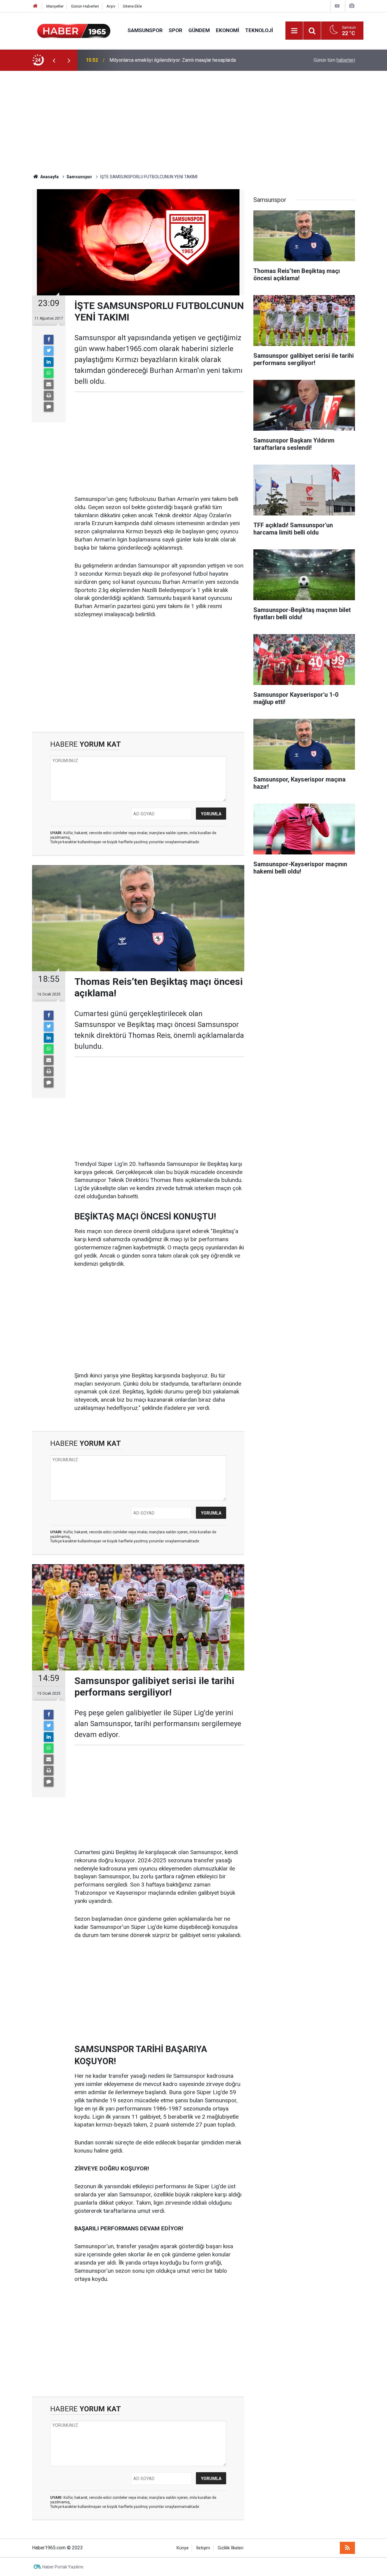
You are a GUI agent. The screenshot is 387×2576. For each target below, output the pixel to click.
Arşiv (111, 6)
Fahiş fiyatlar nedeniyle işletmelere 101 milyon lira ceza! (169, 60)
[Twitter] (49, 351)
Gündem (199, 30)
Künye (183, 2548)
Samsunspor (145, 30)
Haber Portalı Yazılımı (63, 2567)
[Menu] (294, 31)
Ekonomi (228, 30)
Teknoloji (259, 30)
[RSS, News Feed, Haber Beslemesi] (347, 2548)
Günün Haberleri (85, 6)
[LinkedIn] (49, 362)
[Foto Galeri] (352, 6)
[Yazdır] (49, 396)
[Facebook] (49, 340)
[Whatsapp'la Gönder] (49, 373)
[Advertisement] (193, 122)
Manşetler (55, 6)
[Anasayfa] (35, 6)
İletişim (203, 2548)
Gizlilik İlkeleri (231, 2548)
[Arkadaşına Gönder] (49, 384)
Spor (176, 30)
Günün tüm (334, 60)
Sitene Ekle (132, 6)
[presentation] (54, 60)
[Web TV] (337, 6)
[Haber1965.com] (74, 30)
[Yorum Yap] (49, 407)
